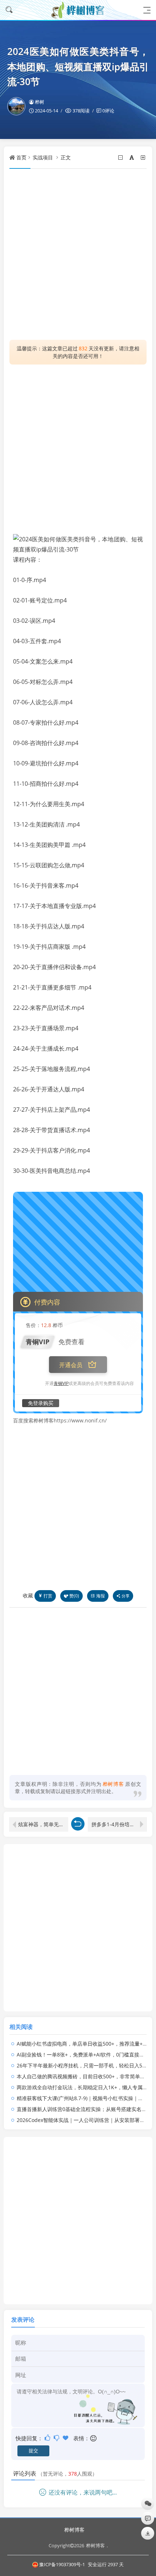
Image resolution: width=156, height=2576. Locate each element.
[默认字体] (132, 157)
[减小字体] (121, 157)
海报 (100, 1596)
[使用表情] (94, 2438)
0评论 (108, 111)
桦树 (40, 102)
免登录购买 (41, 1403)
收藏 (28, 1595)
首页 (21, 157)
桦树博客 (74, 2530)
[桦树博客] (78, 10)
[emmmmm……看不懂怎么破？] (57, 2438)
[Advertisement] (78, 254)
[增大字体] (143, 157)
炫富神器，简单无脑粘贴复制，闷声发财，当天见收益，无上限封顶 (43, 1824)
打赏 (48, 1596)
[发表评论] (148, 2518)
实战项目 (43, 157)
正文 (66, 157)
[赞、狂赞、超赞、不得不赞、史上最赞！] (66, 2438)
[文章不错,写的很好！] (48, 2438)
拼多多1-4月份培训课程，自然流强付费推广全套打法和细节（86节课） (119, 1824)
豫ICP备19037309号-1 (62, 2564)
